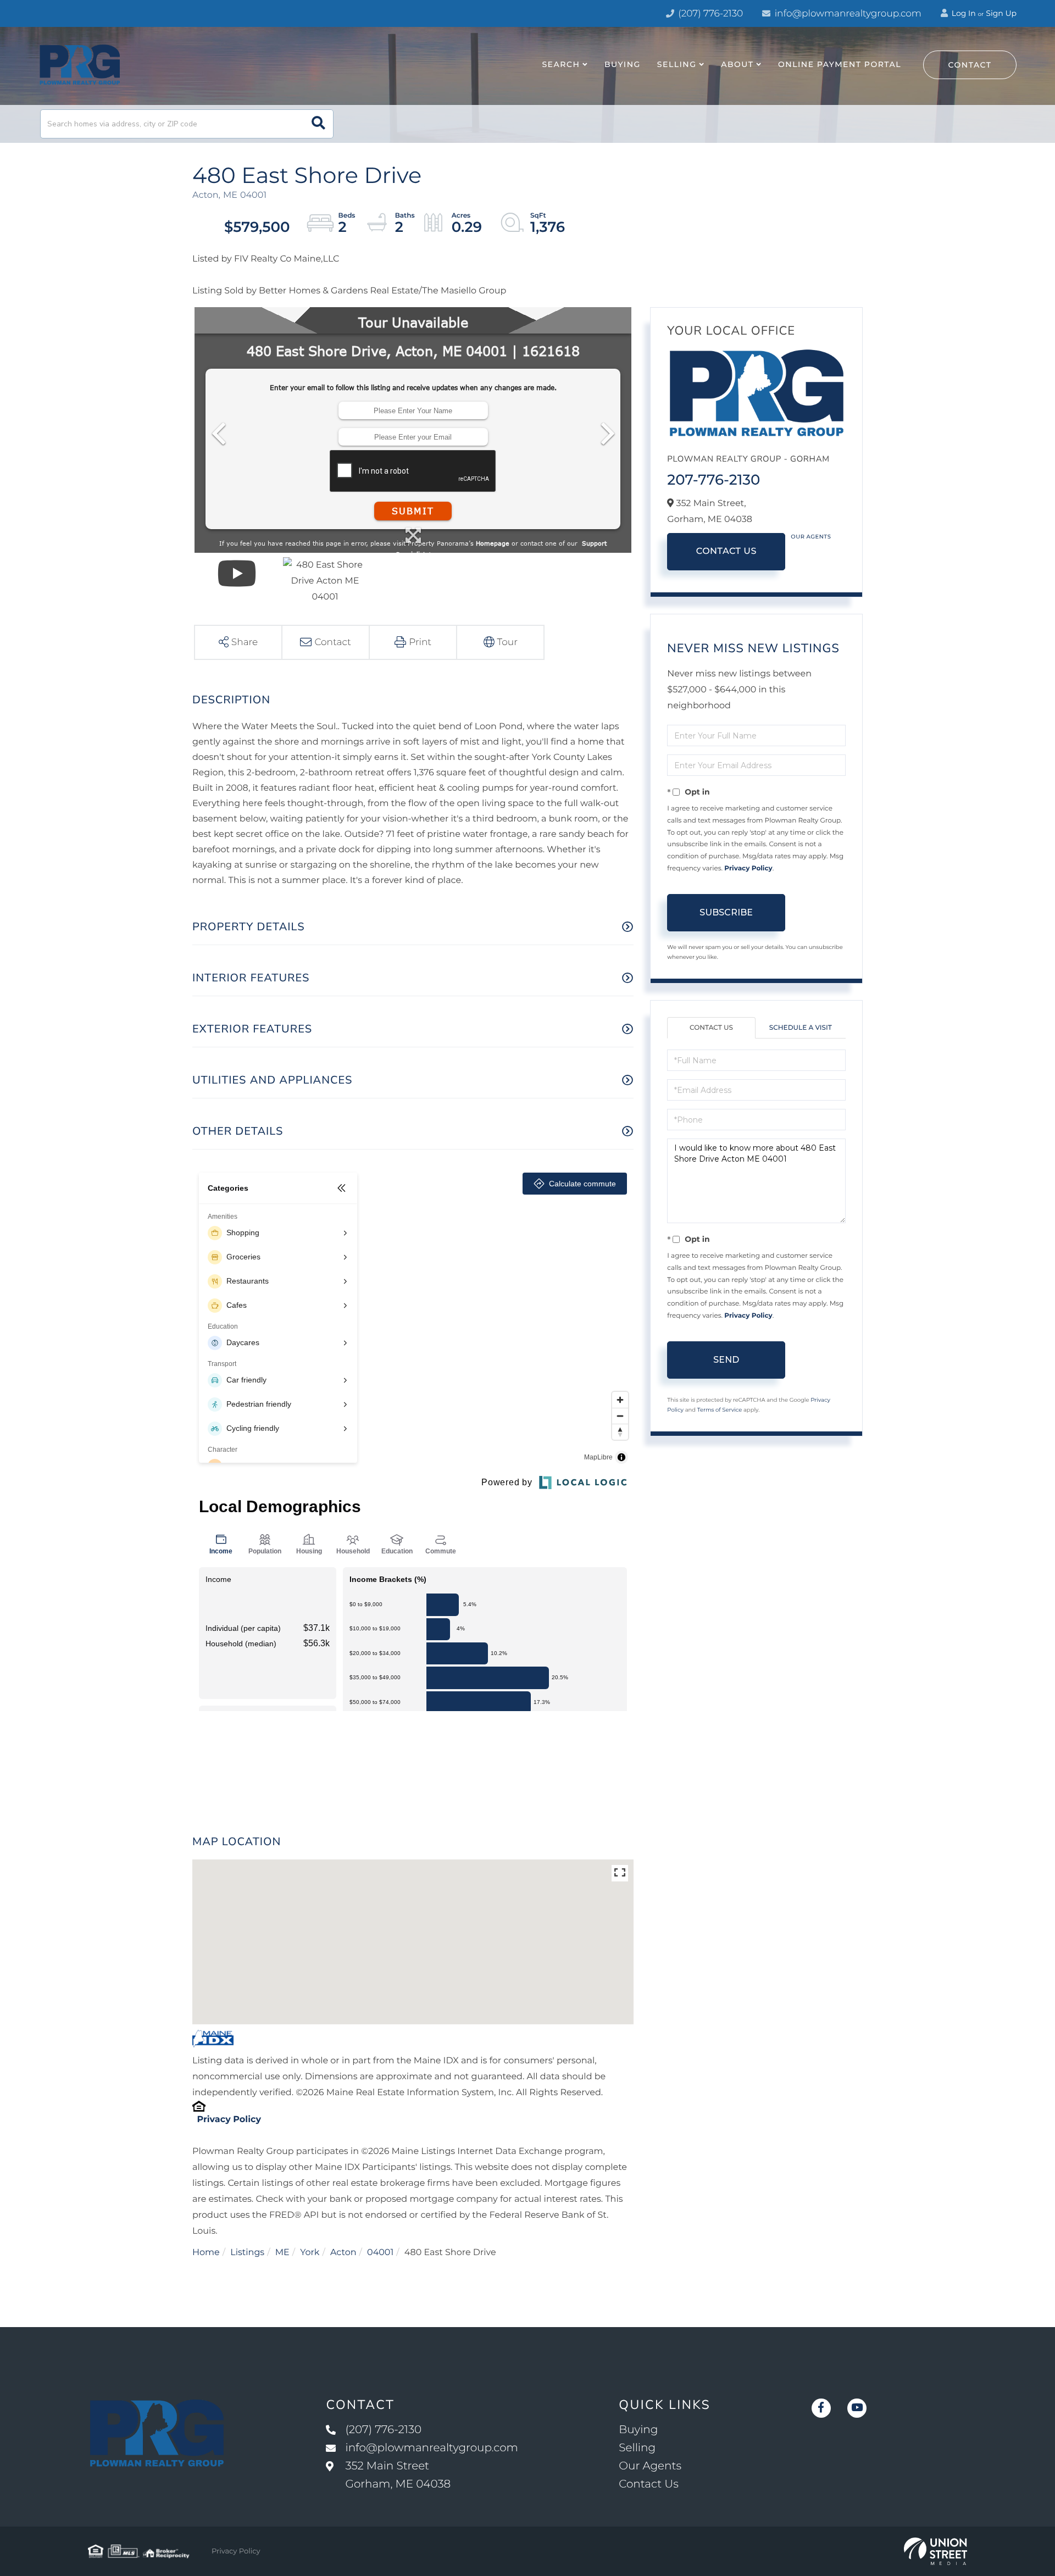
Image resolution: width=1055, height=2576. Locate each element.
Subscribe (726, 912)
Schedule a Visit (801, 1028)
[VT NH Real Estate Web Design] (935, 2551)
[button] (318, 124)
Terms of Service (720, 1410)
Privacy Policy (229, 2120)
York (310, 2253)
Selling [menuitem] (677, 64)
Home (206, 2253)
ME (282, 2253)
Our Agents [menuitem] (650, 2466)
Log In (963, 13)
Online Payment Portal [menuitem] (840, 64)
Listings (247, 2253)
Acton (343, 2253)
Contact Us (726, 551)
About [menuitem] (737, 64)
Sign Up (1001, 13)
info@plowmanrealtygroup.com (848, 14)
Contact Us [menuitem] (648, 2484)
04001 (380, 2253)
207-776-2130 (713, 480)
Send (726, 1360)
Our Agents (811, 537)
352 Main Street (398, 2475)
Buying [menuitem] (623, 64)
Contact (970, 65)
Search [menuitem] (561, 64)
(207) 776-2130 (709, 14)
